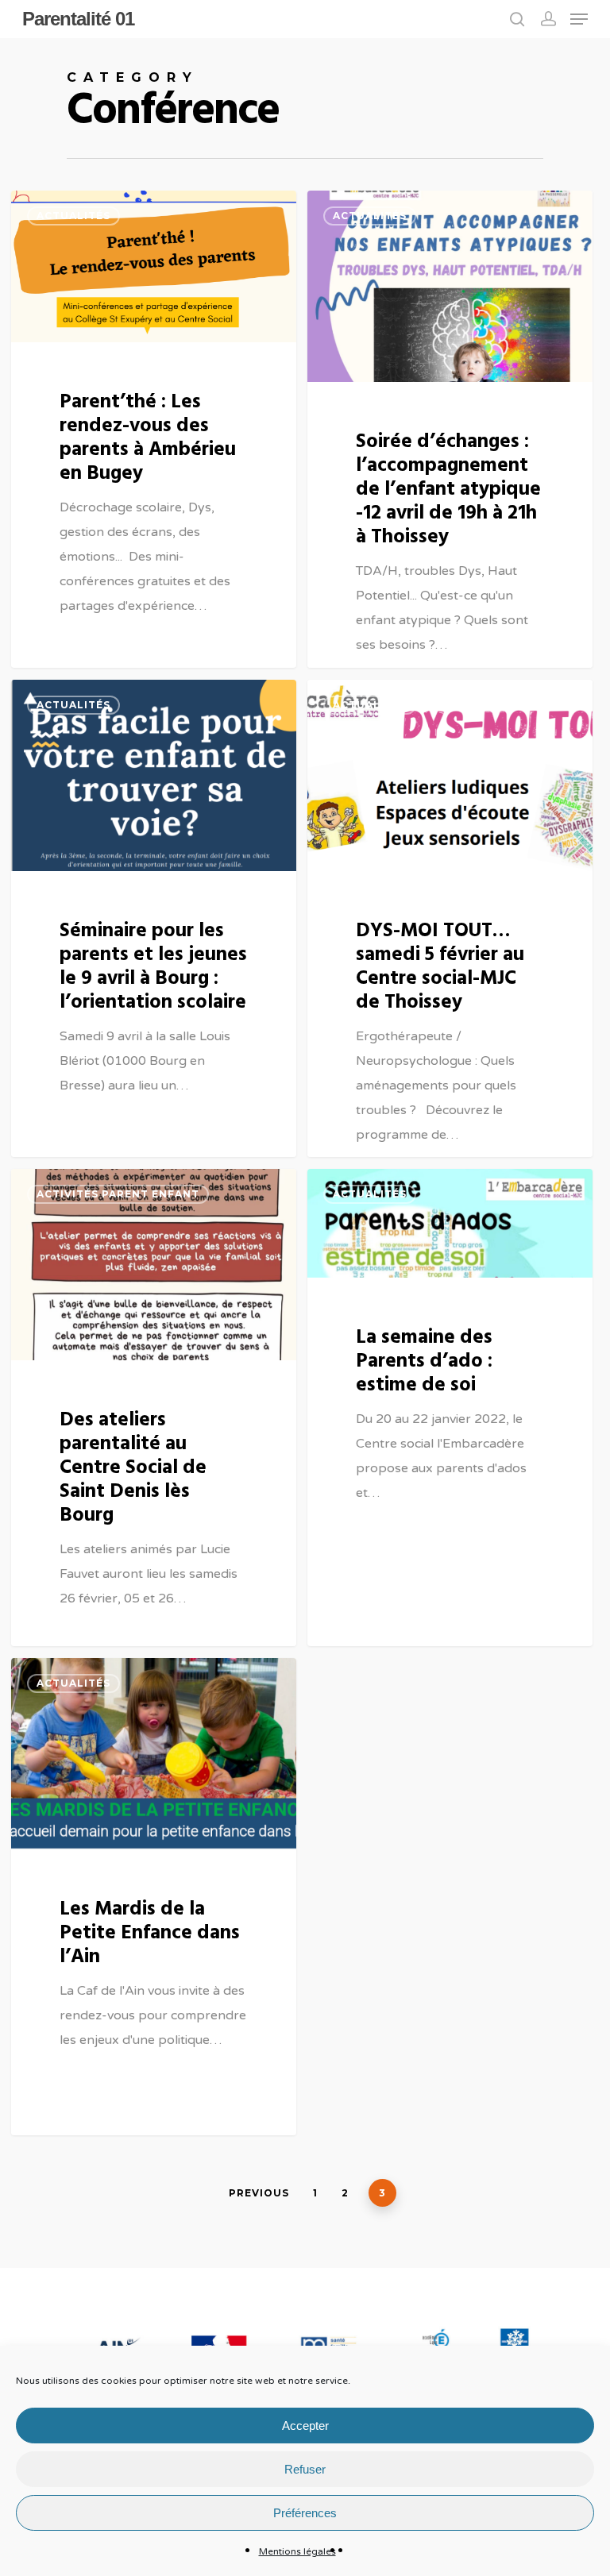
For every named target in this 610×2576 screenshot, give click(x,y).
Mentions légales (297, 2551)
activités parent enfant (118, 1194)
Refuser (305, 2469)
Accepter (305, 2426)
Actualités (73, 216)
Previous (259, 2193)
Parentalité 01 (78, 19)
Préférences (305, 2513)
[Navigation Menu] (579, 19)
